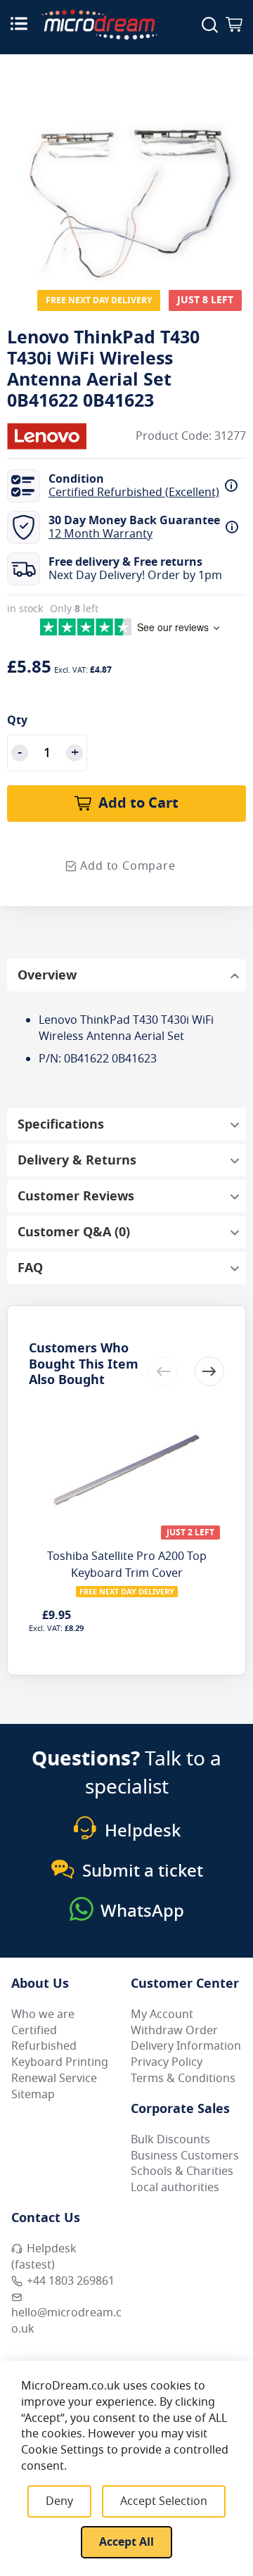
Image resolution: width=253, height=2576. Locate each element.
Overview (47, 975)
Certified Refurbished (44, 2039)
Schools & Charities (182, 2171)
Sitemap (33, 2095)
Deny (59, 2501)
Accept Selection (164, 2501)
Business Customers (185, 2156)
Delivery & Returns (77, 1160)
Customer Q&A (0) (74, 1232)
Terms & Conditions (183, 2079)
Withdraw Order (174, 2031)
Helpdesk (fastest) (44, 2257)
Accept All (126, 2542)
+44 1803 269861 (71, 2281)
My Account (162, 2015)
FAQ (30, 1268)
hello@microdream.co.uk (66, 2321)
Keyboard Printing (60, 2062)
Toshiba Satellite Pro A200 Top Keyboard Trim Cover (127, 1565)
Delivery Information (186, 2046)
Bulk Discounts (170, 2140)
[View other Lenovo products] (49, 436)
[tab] (126, 975)
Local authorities (175, 2188)
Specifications (61, 1124)
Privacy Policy (167, 2062)
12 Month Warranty (100, 534)
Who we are (43, 2015)
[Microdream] (99, 25)
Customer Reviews (76, 1196)
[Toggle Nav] (19, 23)
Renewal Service (54, 2079)
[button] (209, 1371)
